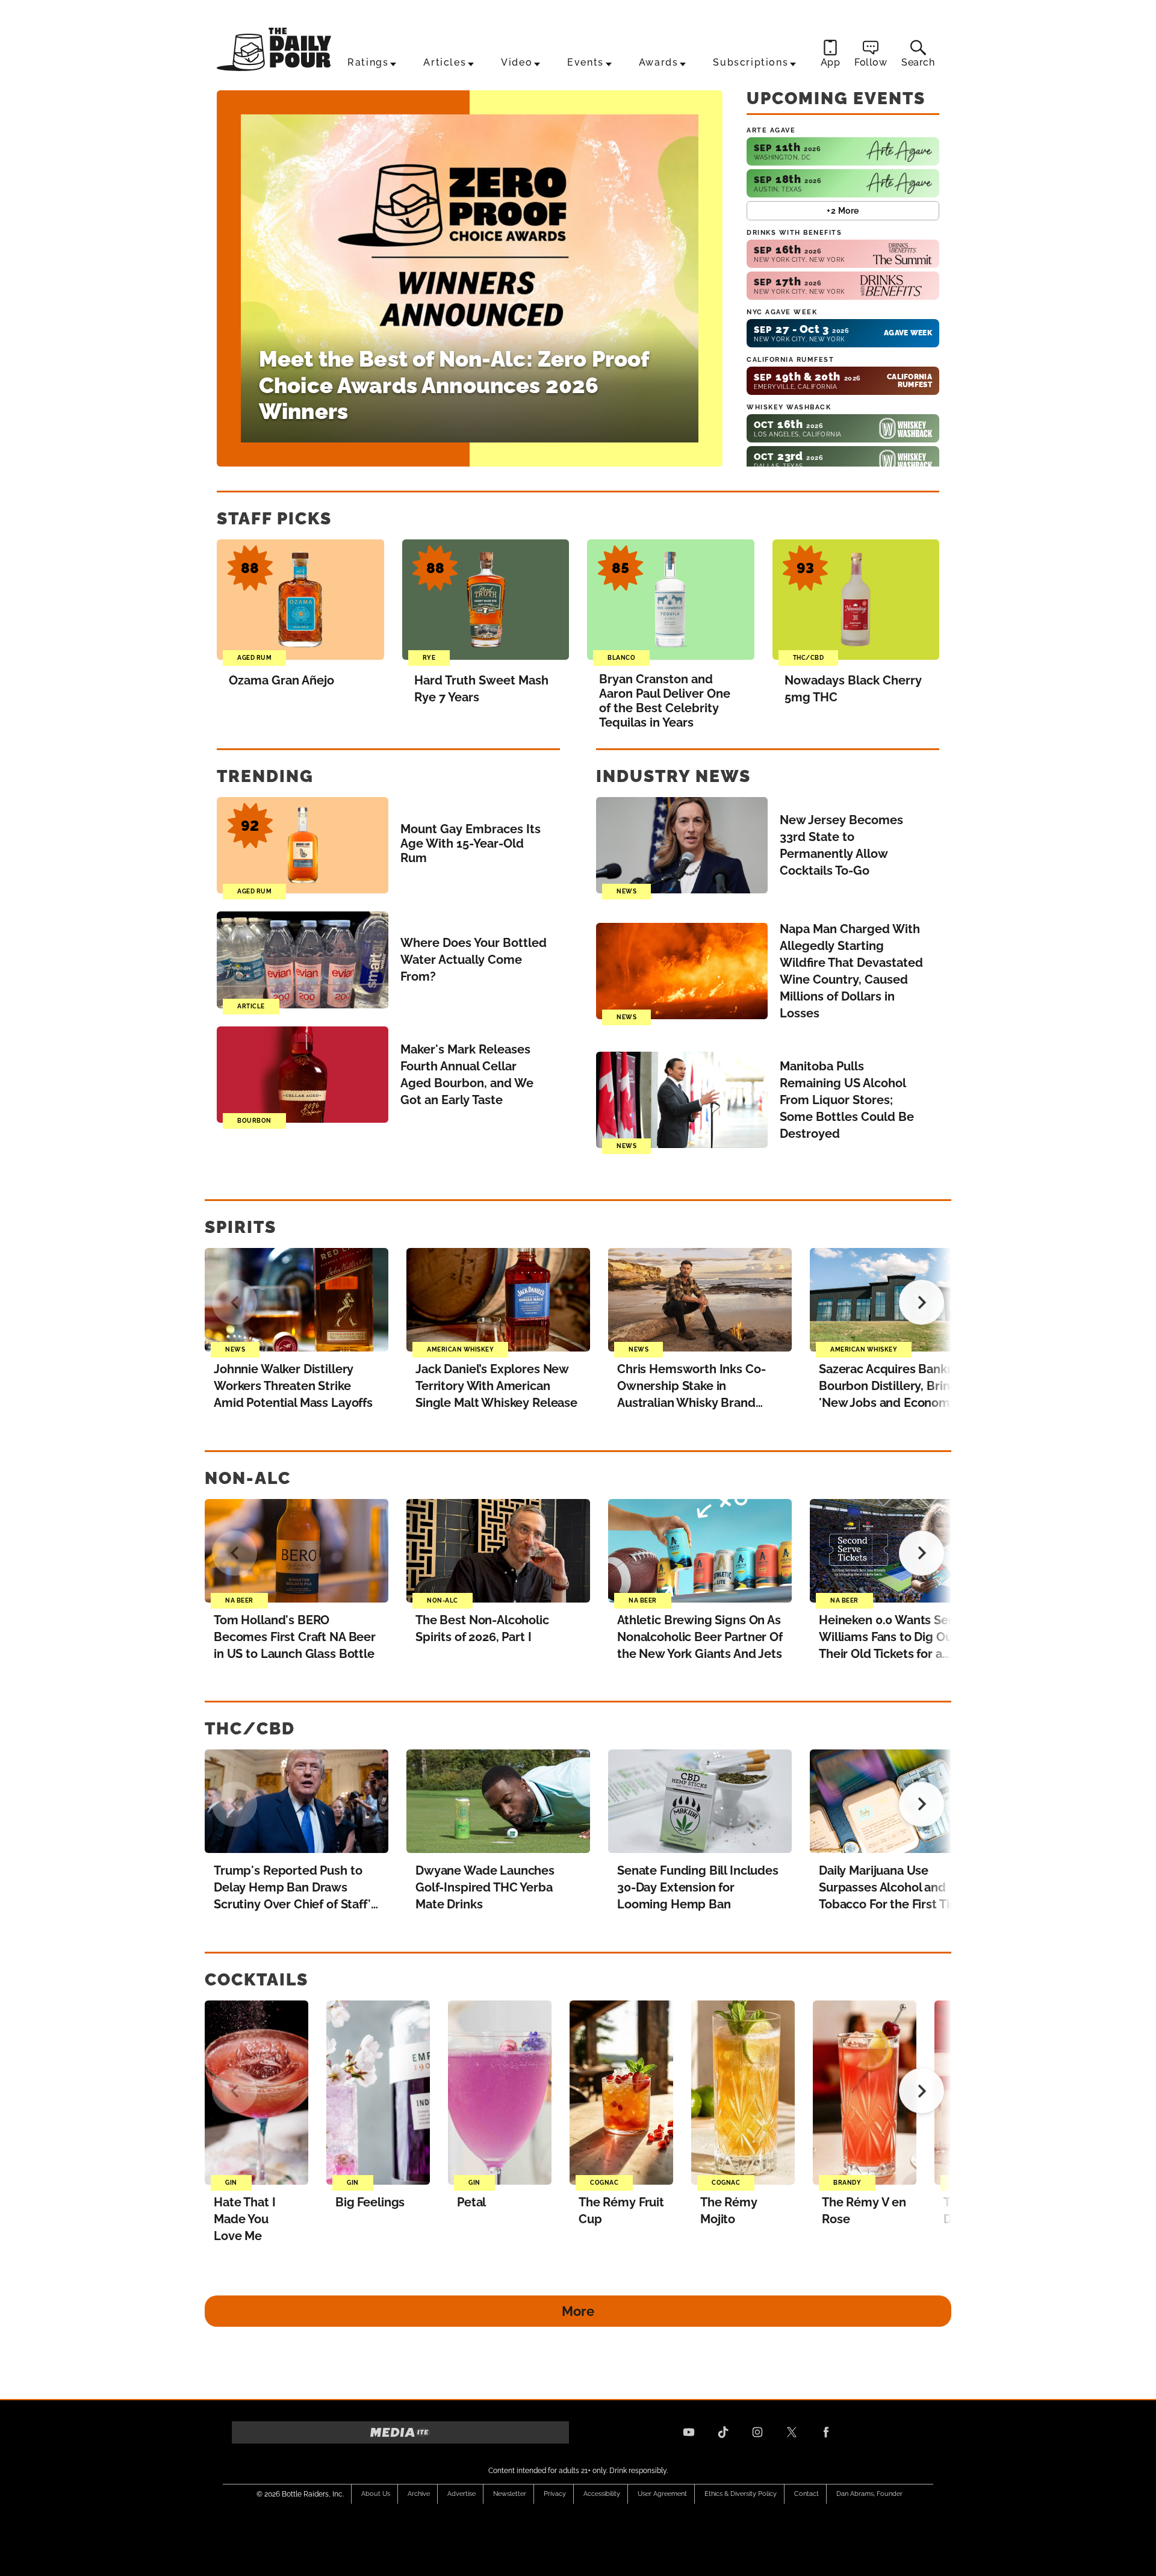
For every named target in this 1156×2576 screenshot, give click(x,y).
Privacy (555, 2494)
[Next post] (921, 1302)
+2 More (843, 211)
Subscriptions (750, 62)
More (578, 2311)
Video (517, 62)
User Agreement (662, 2494)
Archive (419, 2494)
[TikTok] (723, 2432)
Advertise (461, 2494)
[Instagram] (757, 2432)
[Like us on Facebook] (826, 2432)
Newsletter (510, 2494)
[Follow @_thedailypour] (792, 2432)
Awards (659, 62)
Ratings (368, 62)
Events (586, 62)
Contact (806, 2494)
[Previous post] (235, 1302)
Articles (445, 62)
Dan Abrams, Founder (869, 2494)
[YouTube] (689, 2432)
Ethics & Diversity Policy (741, 2494)
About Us (376, 2494)
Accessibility (602, 2494)
